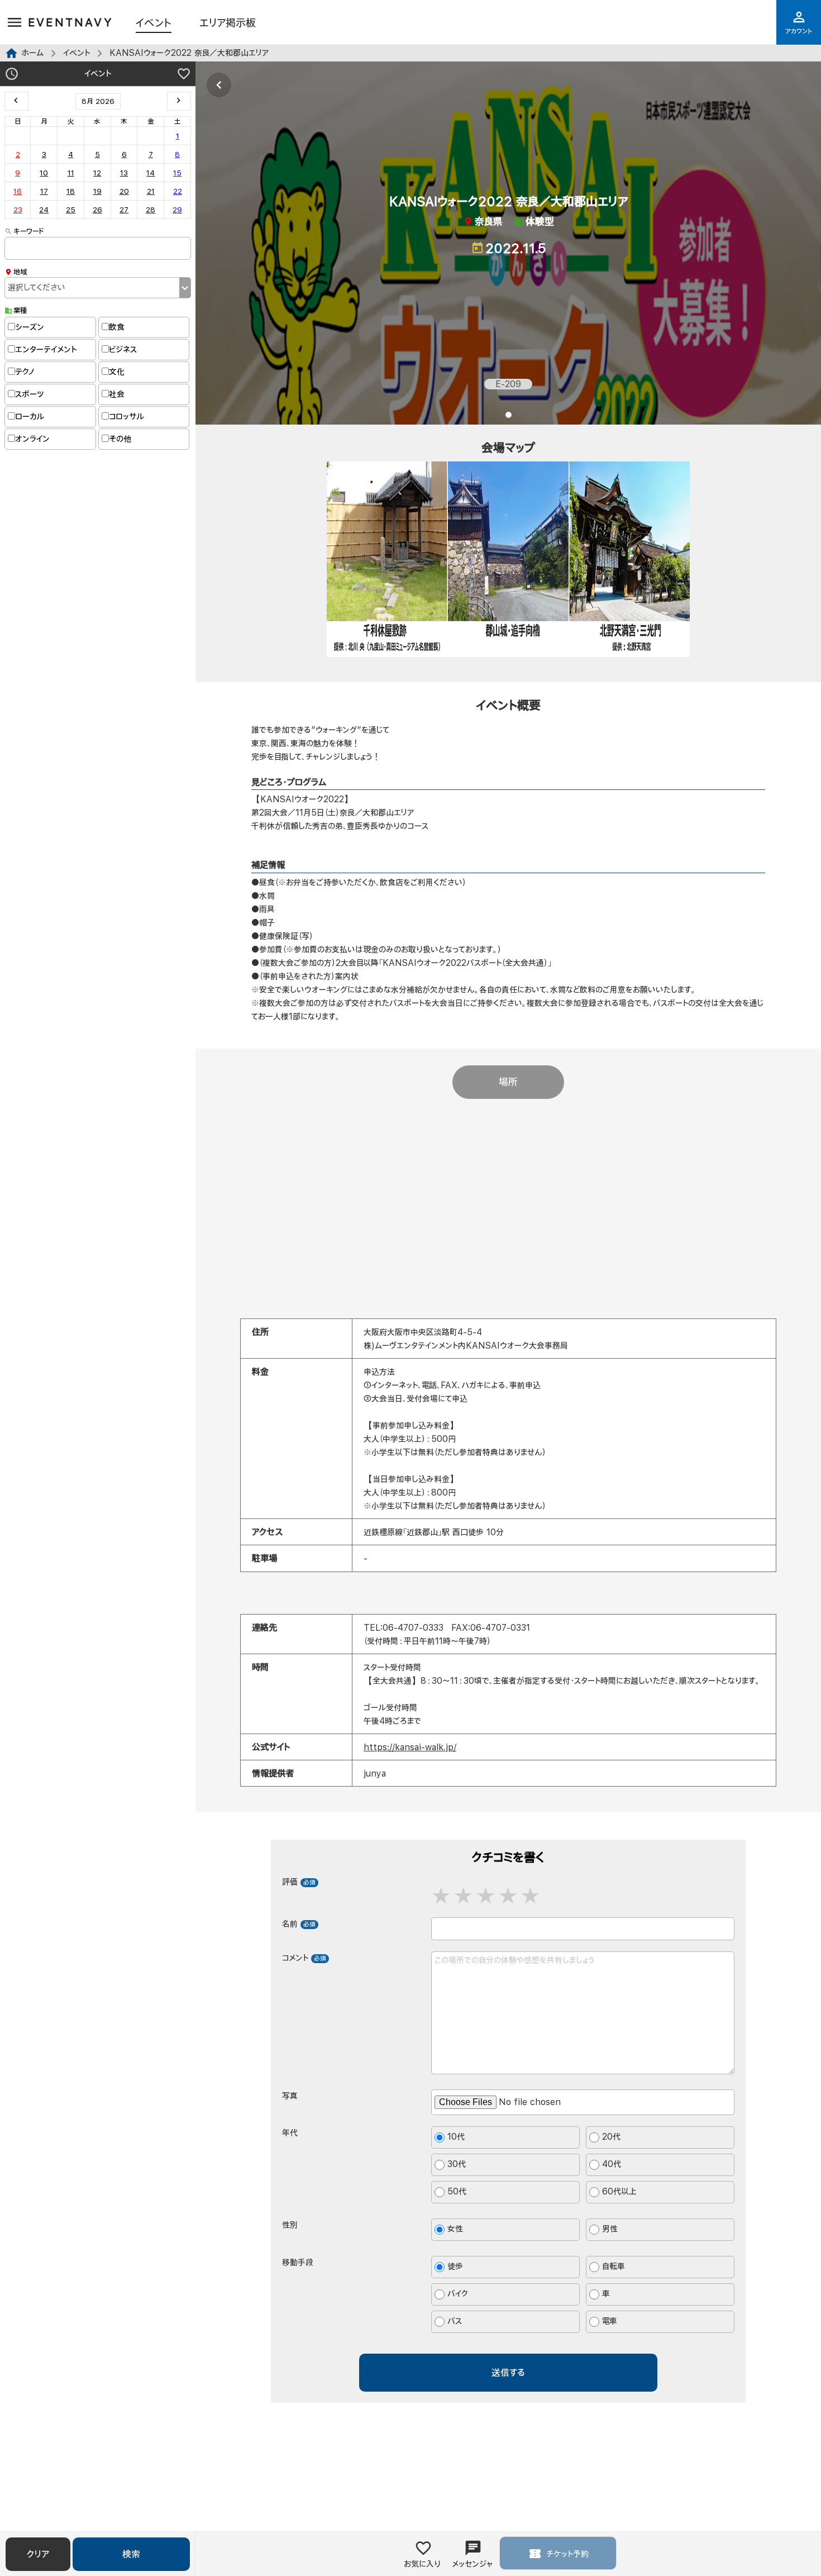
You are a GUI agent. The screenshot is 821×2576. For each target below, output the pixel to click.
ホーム (32, 53)
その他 (120, 439)
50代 (457, 2192)
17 (44, 191)
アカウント (799, 31)
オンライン (32, 439)
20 (124, 191)
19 (97, 191)
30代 (457, 2165)
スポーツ (29, 394)
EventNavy (71, 22)
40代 (612, 2165)
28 (151, 209)
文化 (117, 372)
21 (151, 191)
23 (18, 209)
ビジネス (123, 349)
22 (178, 191)
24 (44, 209)
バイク (458, 2294)
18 (71, 191)
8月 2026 (98, 101)
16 (18, 191)
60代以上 (619, 2192)
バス (455, 2322)
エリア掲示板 (228, 23)
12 (97, 173)
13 (124, 173)
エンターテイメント (46, 349)
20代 (611, 2137)
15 (177, 173)
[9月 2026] (179, 101)
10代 (456, 2137)
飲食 (117, 327)
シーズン (30, 327)
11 (71, 173)
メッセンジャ (472, 2564)
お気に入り (422, 2564)
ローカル (30, 416)
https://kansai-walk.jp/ (410, 1747)
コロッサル (127, 416)
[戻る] (219, 85)
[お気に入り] (184, 75)
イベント (154, 23)
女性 (455, 2229)
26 (97, 209)
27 (124, 209)
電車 (610, 2322)
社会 (117, 394)
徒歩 (455, 2267)
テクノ (25, 372)
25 (71, 209)
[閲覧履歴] (12, 75)
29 (177, 209)
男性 (610, 2229)
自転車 (614, 2267)
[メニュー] (15, 23)
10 (44, 173)
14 (151, 173)
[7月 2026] (16, 101)
